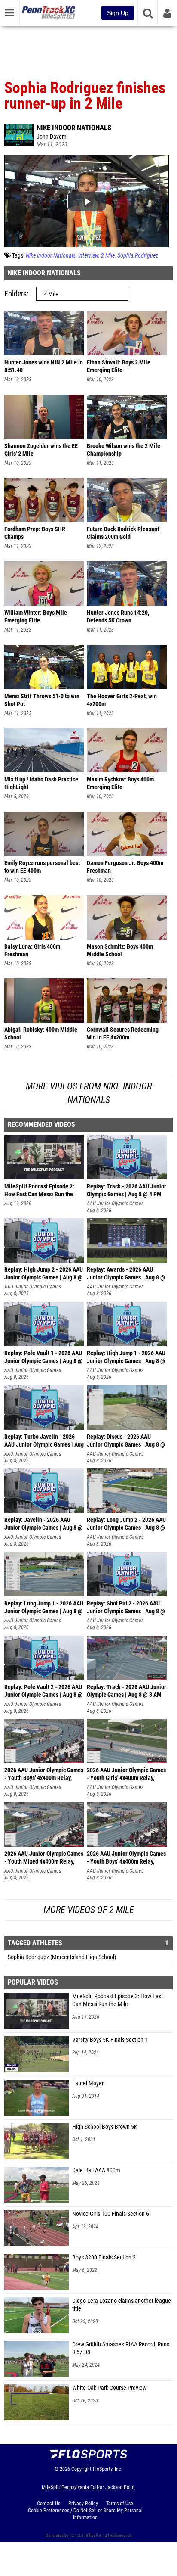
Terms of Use (120, 2504)
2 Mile (108, 256)
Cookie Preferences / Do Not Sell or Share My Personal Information (85, 2514)
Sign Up (118, 13)
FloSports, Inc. (108, 2469)
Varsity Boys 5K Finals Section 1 (110, 2040)
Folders (15, 294)
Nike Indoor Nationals (74, 128)
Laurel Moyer (88, 2083)
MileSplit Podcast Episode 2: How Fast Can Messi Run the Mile (117, 2000)
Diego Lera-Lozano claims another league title (122, 2305)
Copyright (81, 2469)
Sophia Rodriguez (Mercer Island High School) (62, 1957)
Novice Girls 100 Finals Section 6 (111, 2214)
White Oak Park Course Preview (109, 2388)
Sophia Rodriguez (138, 256)
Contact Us (49, 2504)
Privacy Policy (83, 2504)
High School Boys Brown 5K (105, 2127)
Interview (88, 256)
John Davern (52, 137)
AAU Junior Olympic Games (115, 1204)
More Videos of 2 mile (89, 1910)
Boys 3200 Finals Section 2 (104, 2257)
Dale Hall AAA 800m (96, 2170)
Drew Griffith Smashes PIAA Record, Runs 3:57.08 (121, 2348)
